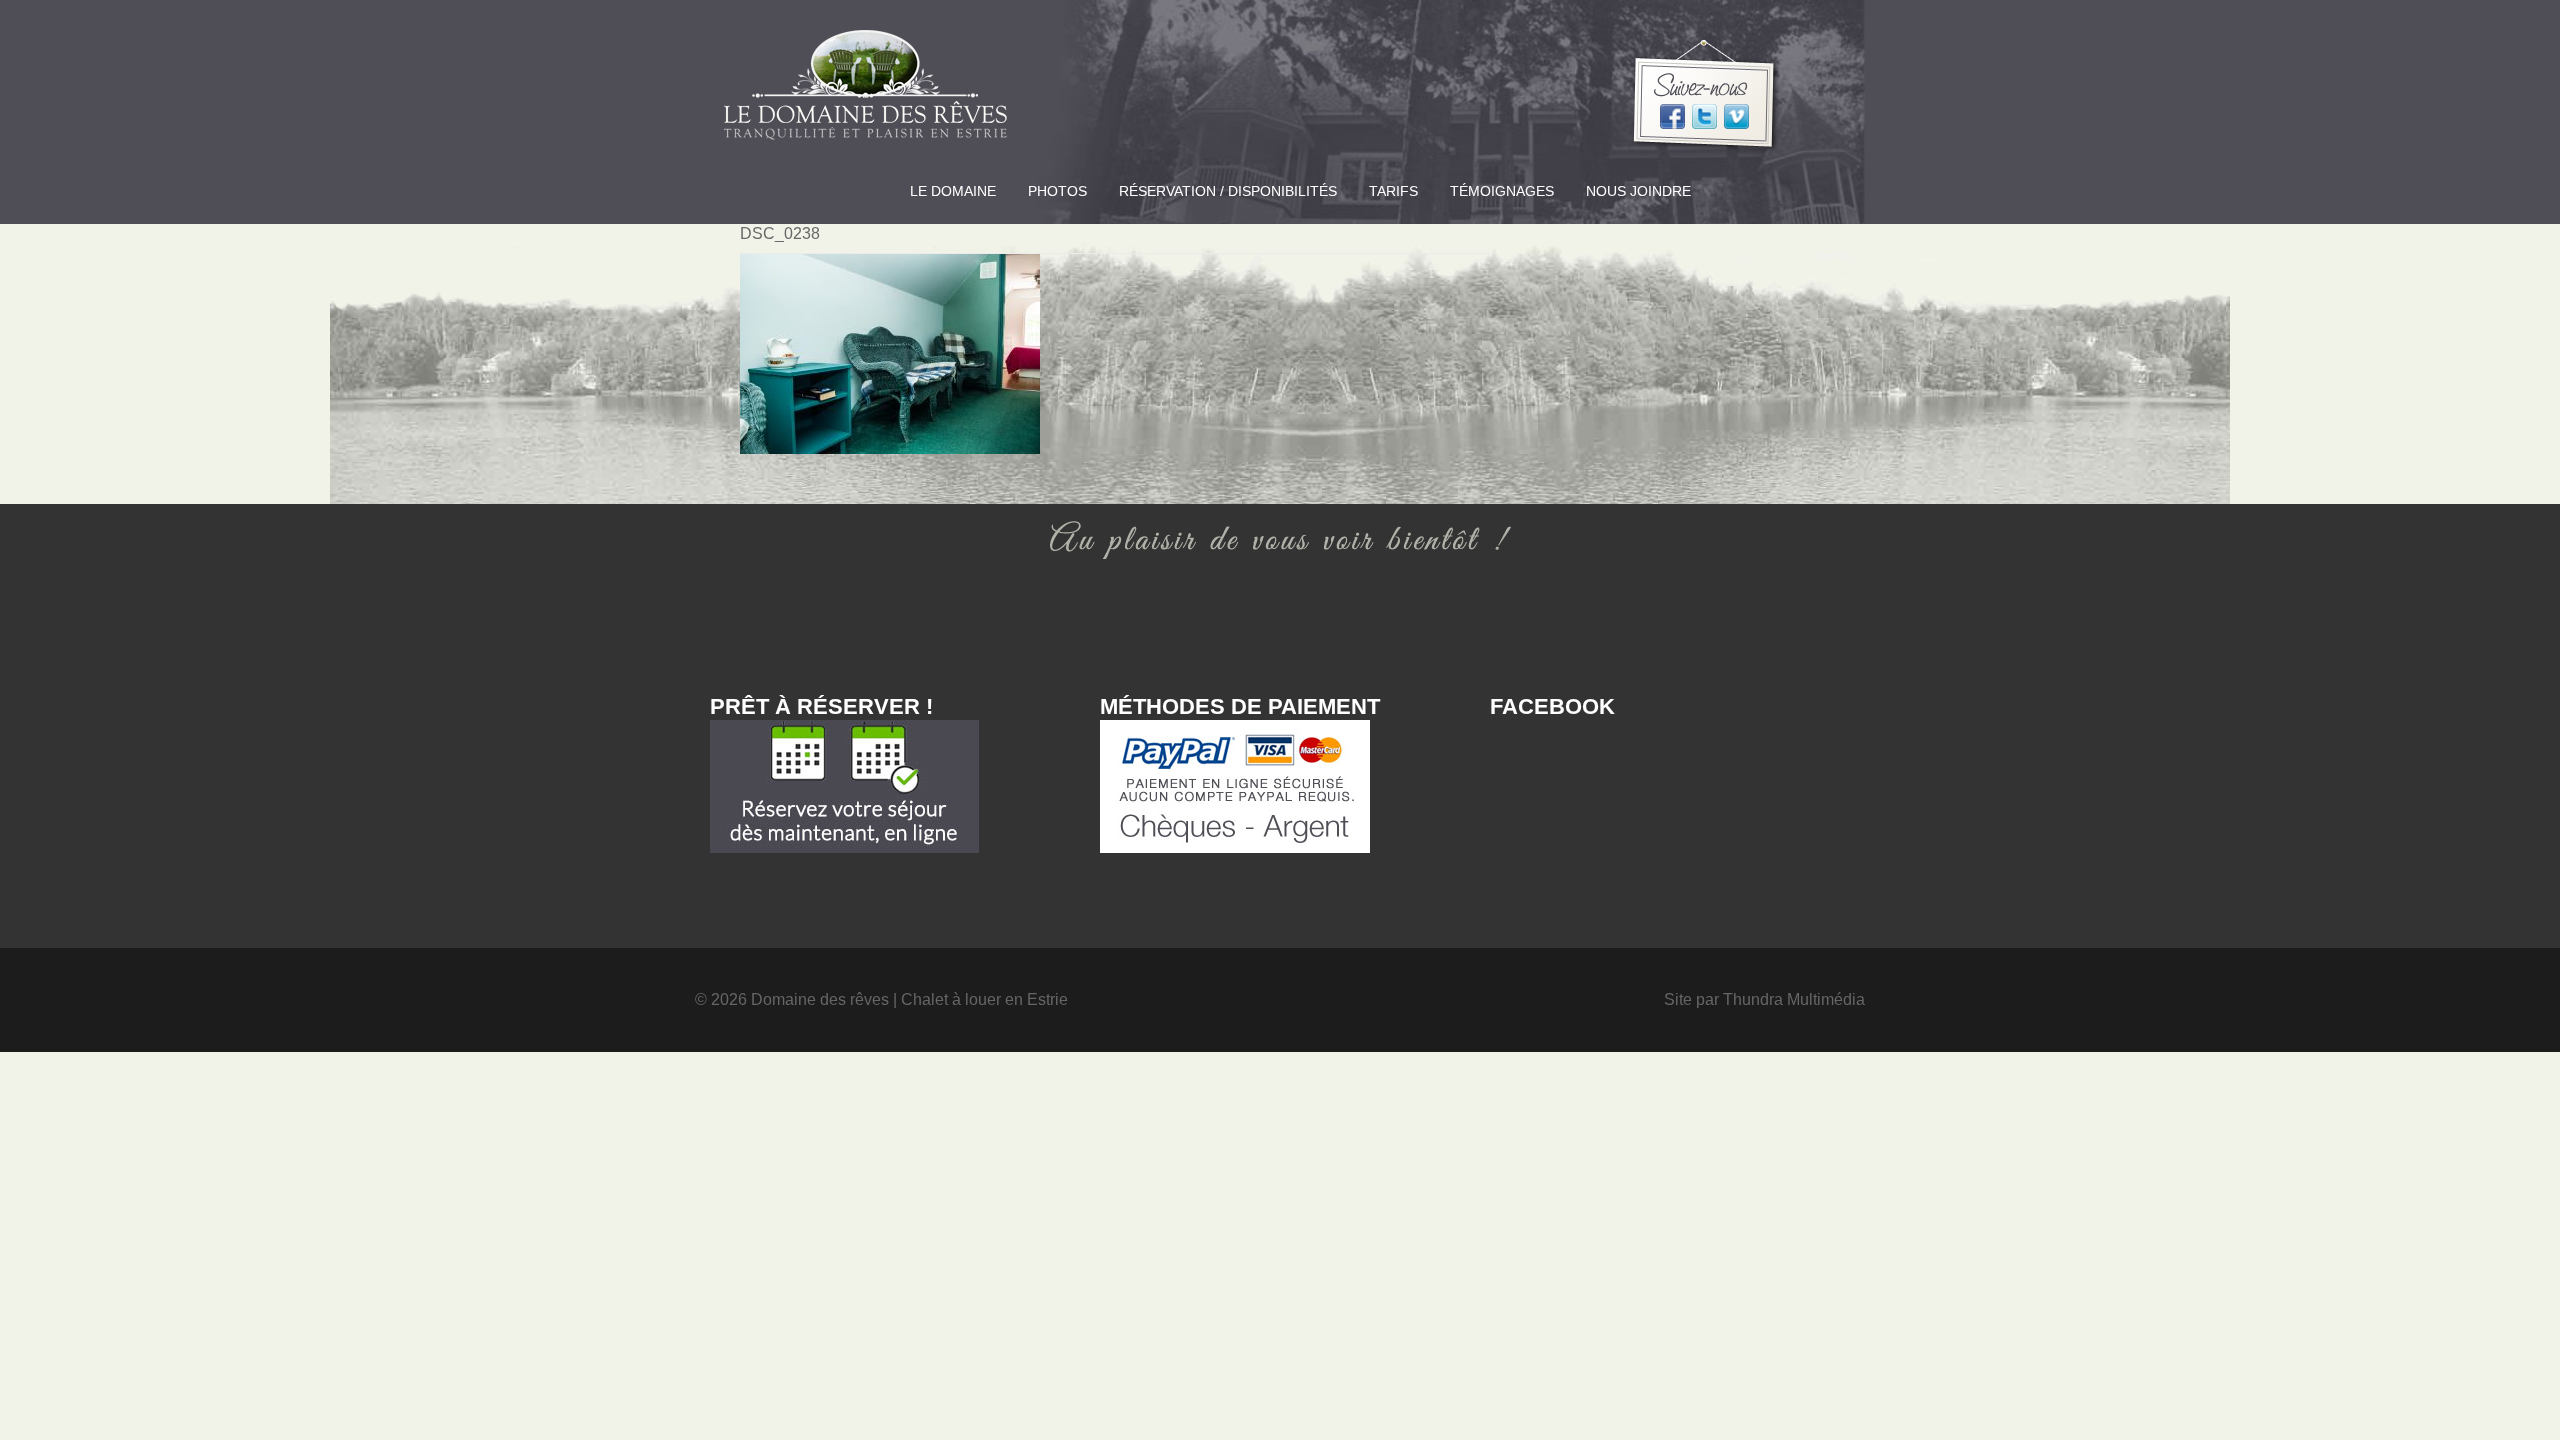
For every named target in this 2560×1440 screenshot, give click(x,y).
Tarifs (1393, 191)
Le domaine (953, 191)
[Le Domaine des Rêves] (865, 91)
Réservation (1228, 191)
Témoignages (1502, 191)
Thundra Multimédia (1794, 999)
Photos (1057, 191)
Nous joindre (1638, 191)
